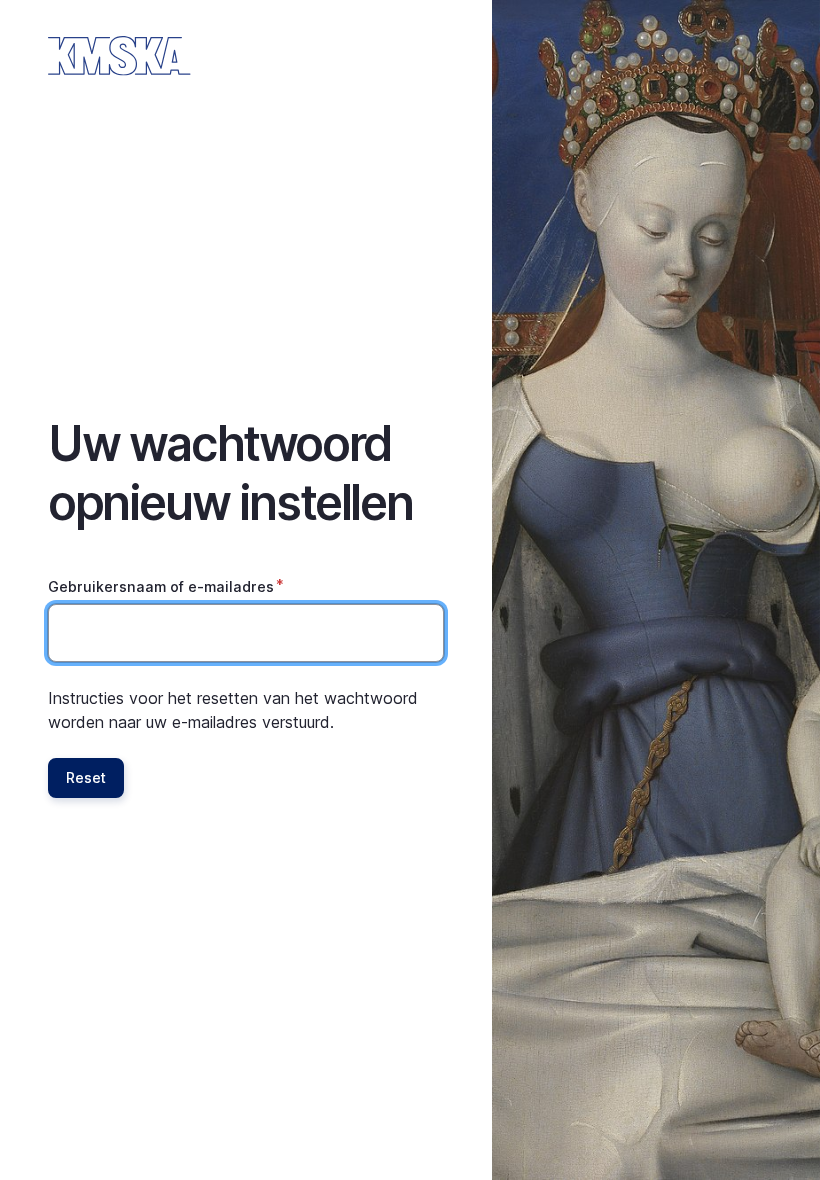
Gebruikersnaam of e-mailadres (161, 586)
